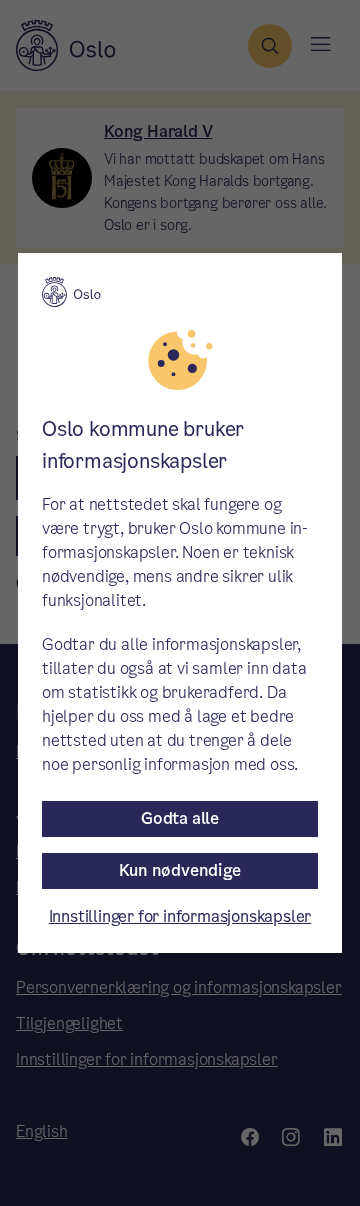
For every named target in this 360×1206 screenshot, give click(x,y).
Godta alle (180, 818)
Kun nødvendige (179, 870)
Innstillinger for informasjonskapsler (180, 916)
